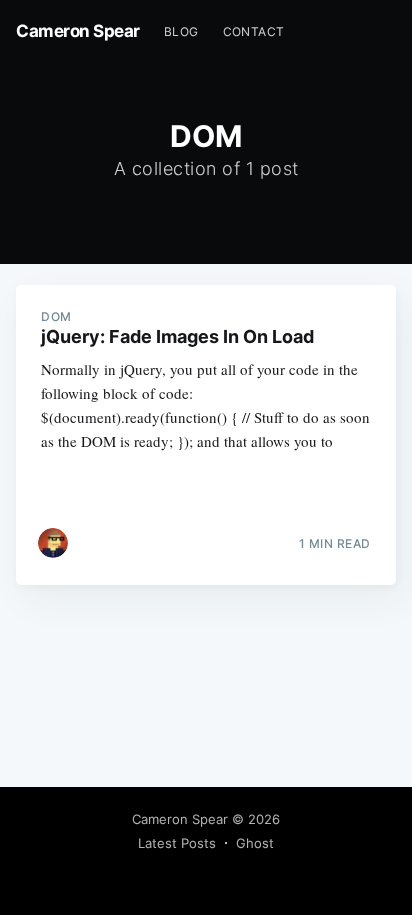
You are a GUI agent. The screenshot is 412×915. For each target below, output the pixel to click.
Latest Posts (177, 843)
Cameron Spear (78, 31)
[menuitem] (181, 31)
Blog (181, 31)
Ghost (255, 843)
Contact (254, 31)
